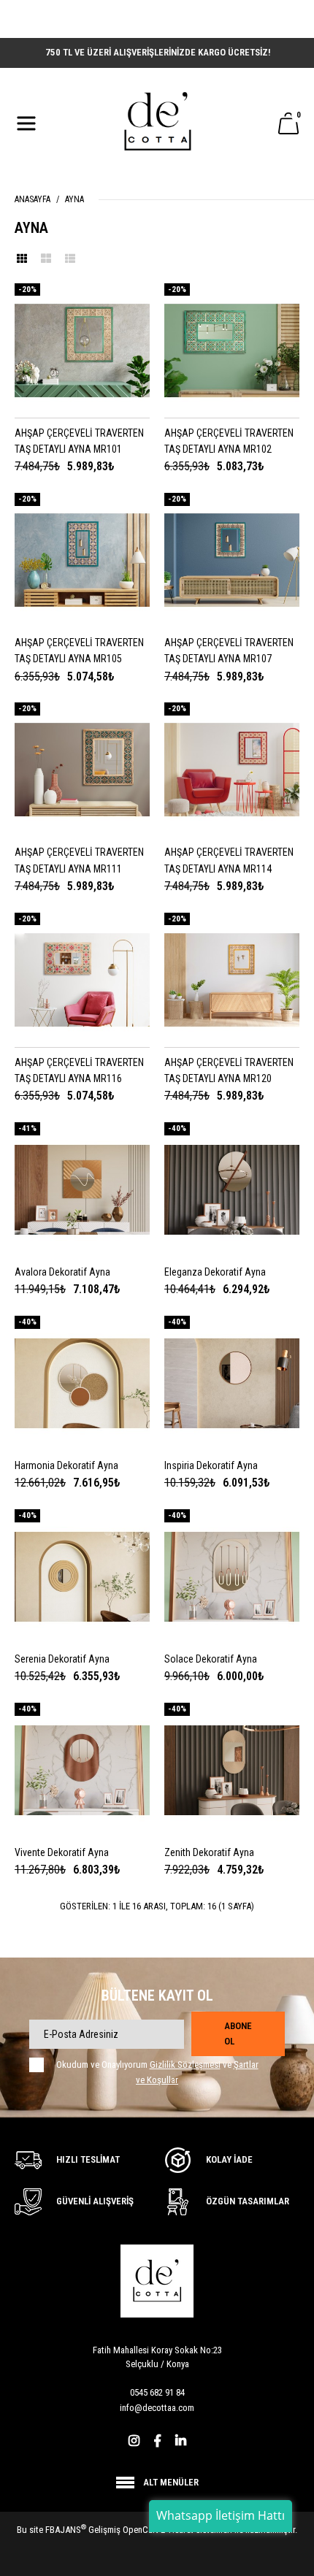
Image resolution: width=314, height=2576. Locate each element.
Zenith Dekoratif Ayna (209, 1852)
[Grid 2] (46, 258)
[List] (70, 258)
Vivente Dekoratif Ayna (62, 1852)
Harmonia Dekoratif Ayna (66, 1465)
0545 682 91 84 (157, 2392)
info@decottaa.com (157, 2408)
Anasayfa (32, 199)
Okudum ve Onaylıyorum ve (157, 2072)
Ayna (74, 199)
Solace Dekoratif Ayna (211, 1659)
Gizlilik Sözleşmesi (185, 2065)
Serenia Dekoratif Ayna (62, 1659)
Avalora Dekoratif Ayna (62, 1272)
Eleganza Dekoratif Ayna (215, 1272)
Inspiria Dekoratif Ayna (211, 1465)
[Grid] (22, 258)
